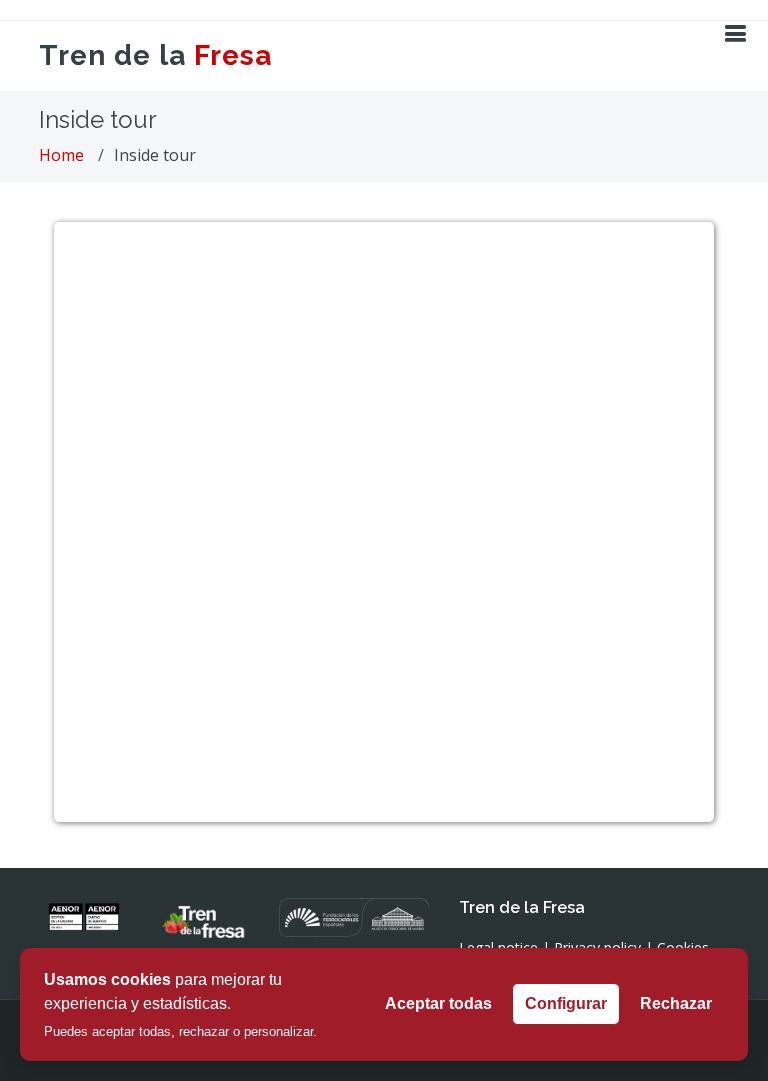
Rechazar (676, 1003)
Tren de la (155, 55)
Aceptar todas (438, 1003)
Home (61, 155)
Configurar (566, 1003)
